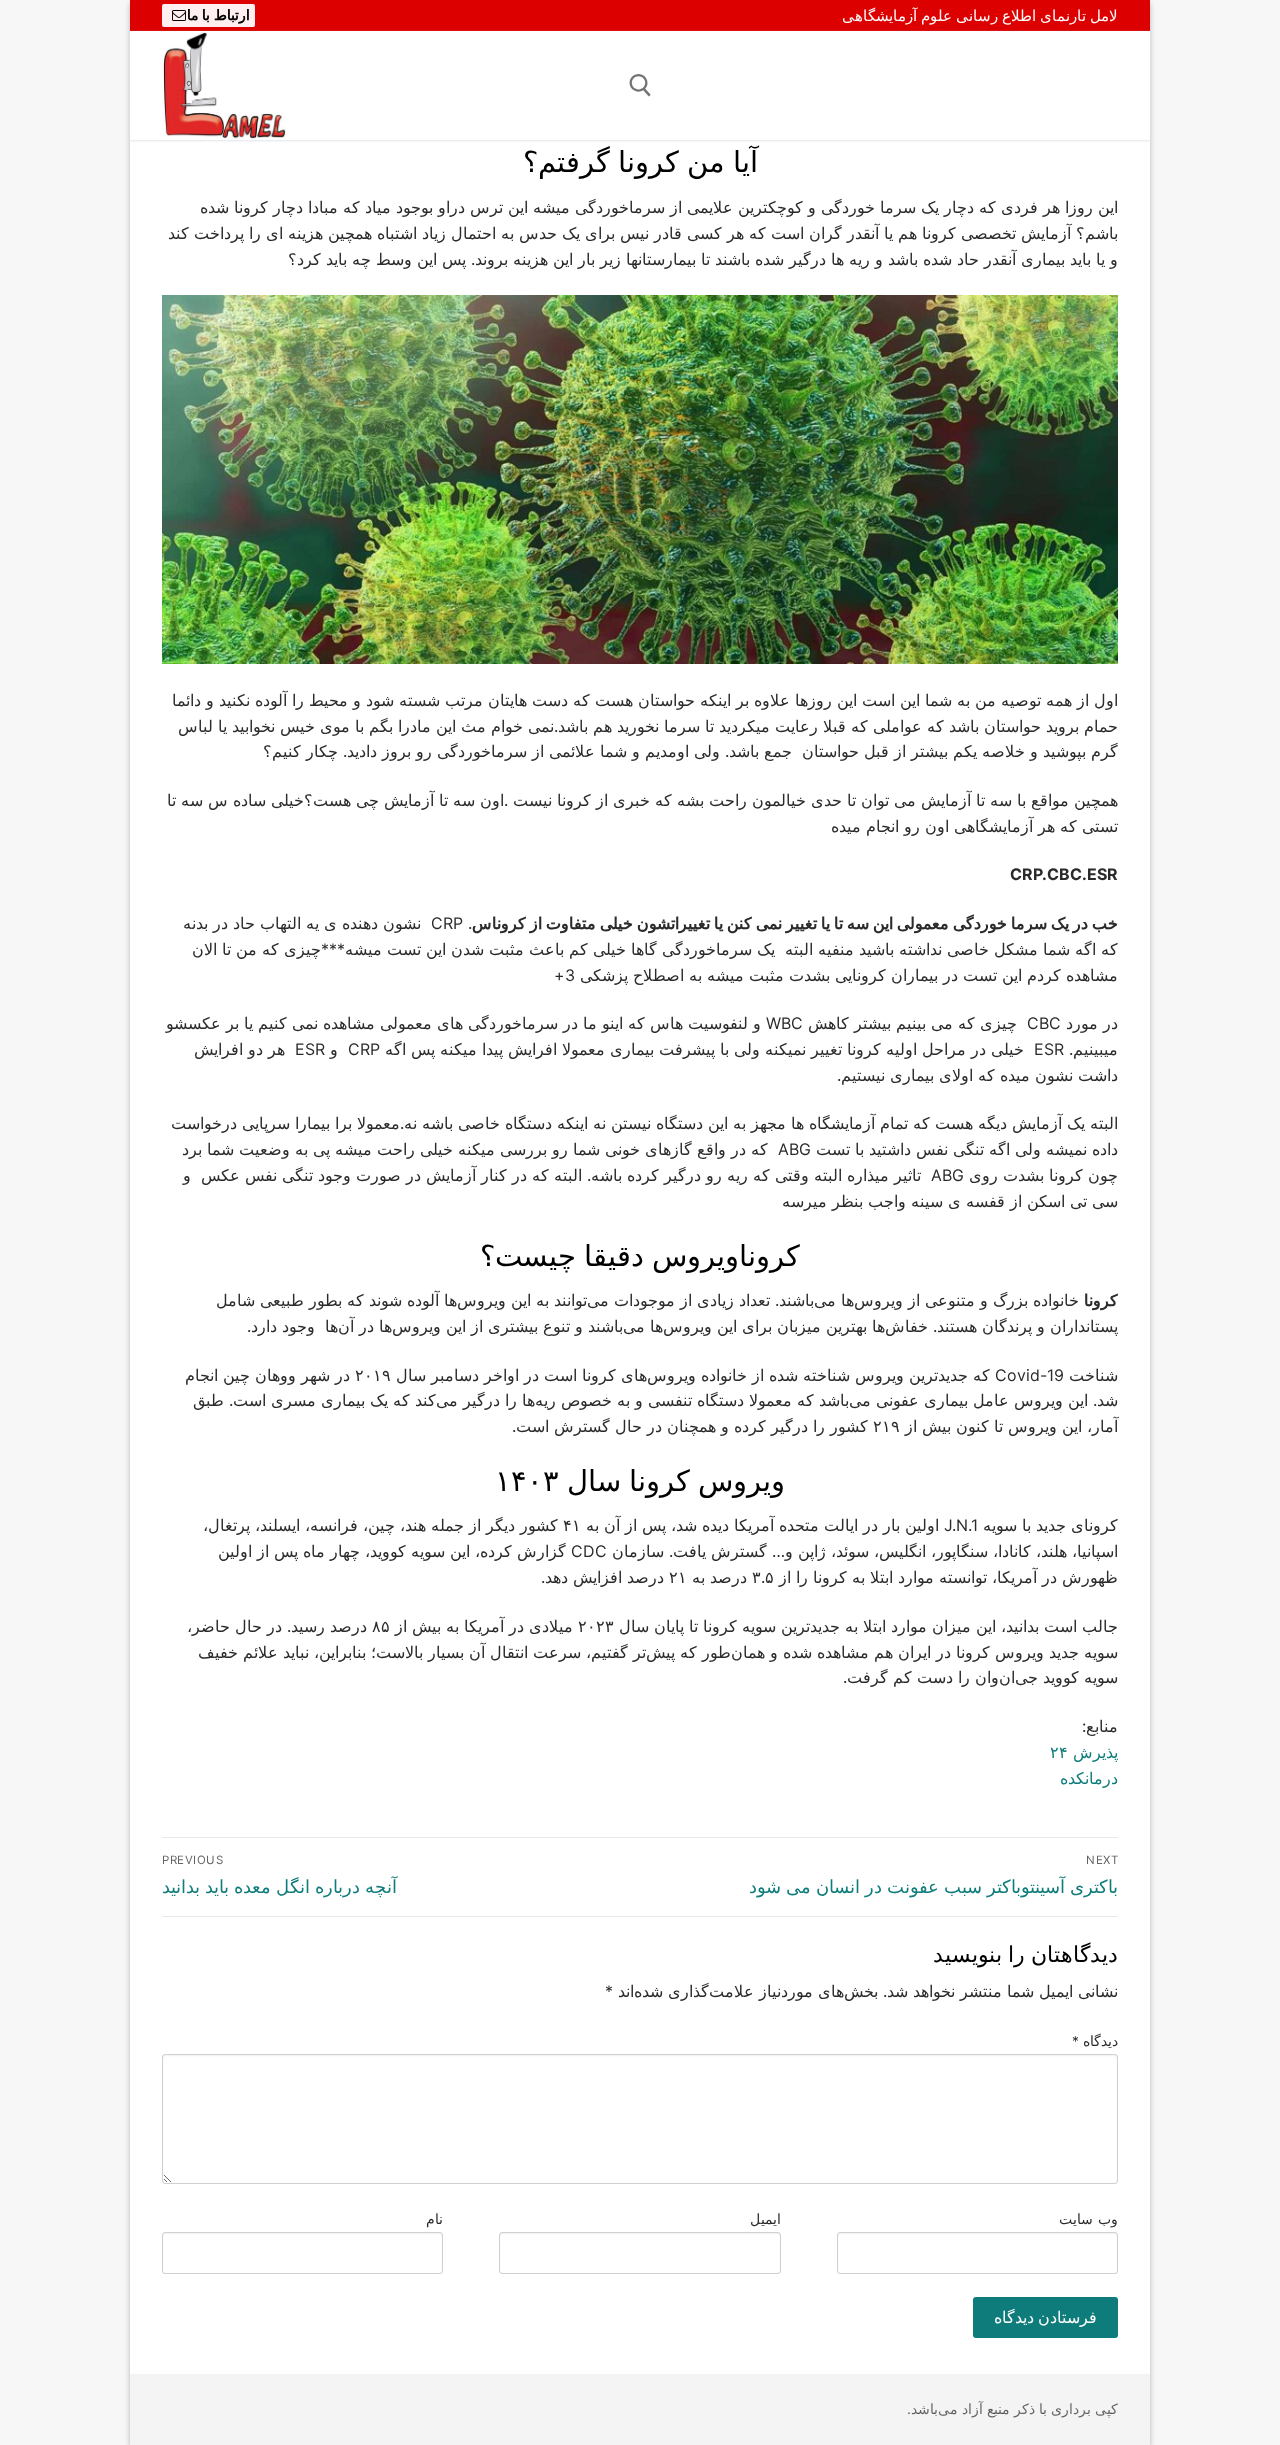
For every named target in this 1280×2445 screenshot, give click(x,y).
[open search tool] (640, 85)
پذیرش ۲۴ (1084, 1752)
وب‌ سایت (1088, 2219)
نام (434, 2219)
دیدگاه (1095, 2041)
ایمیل (765, 2219)
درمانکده (1089, 1778)
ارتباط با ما (218, 15)
